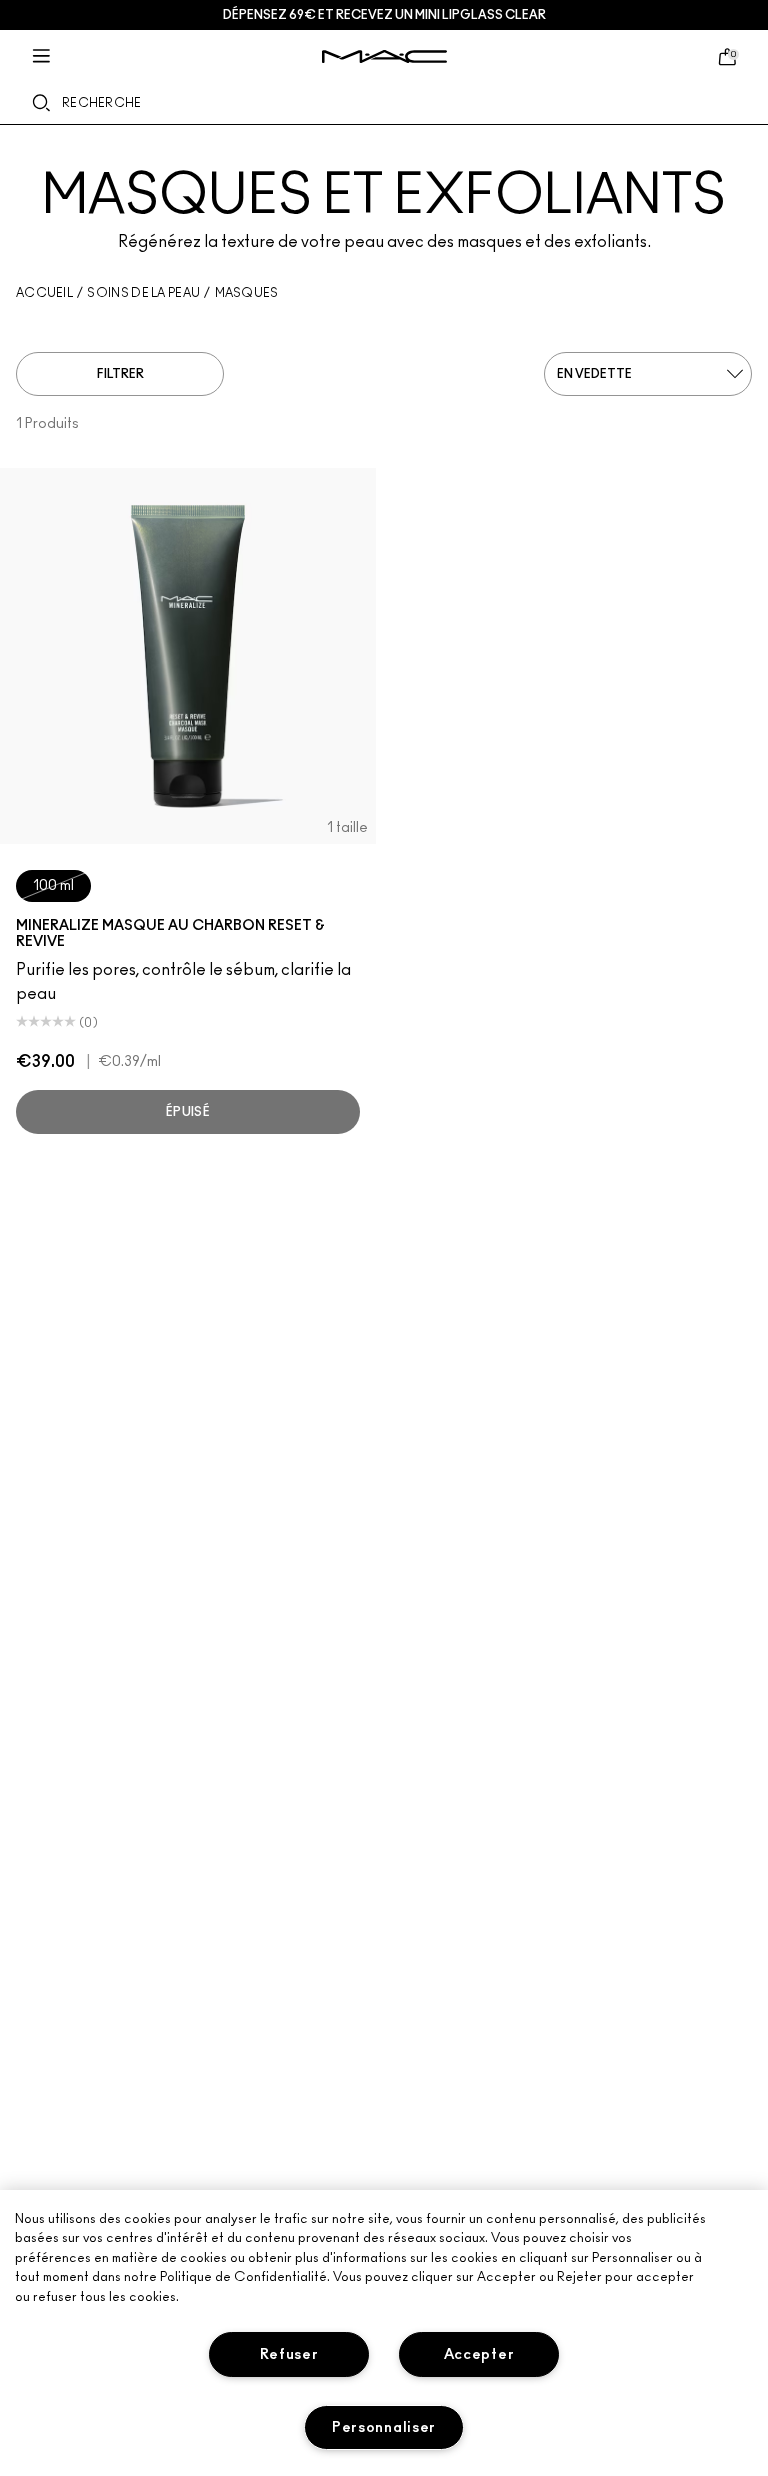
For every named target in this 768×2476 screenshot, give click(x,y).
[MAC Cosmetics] (384, 56)
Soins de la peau (143, 293)
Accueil (44, 293)
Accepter (479, 2354)
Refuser (289, 2354)
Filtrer (120, 374)
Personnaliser (384, 2427)
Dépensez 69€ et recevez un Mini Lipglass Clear (384, 15)
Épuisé (188, 1112)
